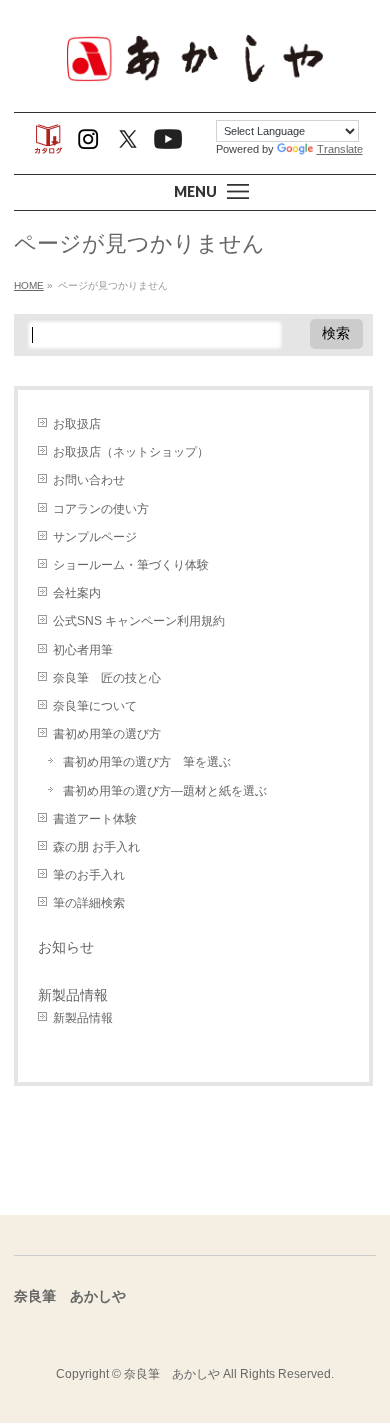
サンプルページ (95, 537)
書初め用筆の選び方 (107, 734)
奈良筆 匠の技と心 (107, 678)
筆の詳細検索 (89, 903)
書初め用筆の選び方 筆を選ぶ (147, 762)
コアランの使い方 (101, 509)
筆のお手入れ (89, 875)
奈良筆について (95, 706)
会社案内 (77, 593)
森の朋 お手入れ (96, 847)
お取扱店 (77, 424)
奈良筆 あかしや (172, 1374)
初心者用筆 (83, 650)
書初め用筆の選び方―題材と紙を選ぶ (165, 791)
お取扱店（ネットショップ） (131, 452)
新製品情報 (73, 995)
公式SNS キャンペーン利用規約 (139, 621)
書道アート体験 (95, 819)
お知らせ (66, 947)
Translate (340, 149)
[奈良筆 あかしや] (195, 79)
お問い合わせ (89, 480)
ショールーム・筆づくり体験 (131, 565)
